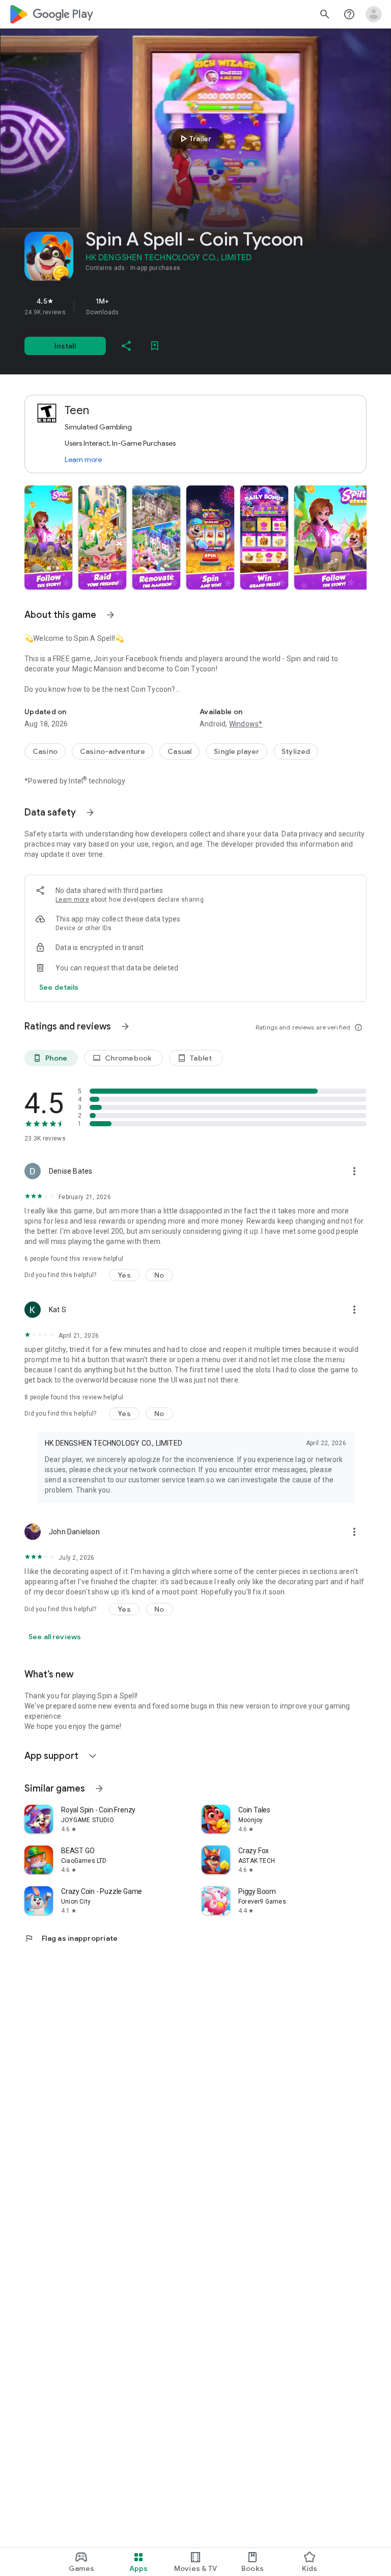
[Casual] (179, 751)
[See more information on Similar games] (99, 1788)
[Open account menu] (374, 14)
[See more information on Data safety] (90, 812)
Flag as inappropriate (71, 1938)
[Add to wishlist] (155, 346)
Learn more (83, 459)
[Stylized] (296, 751)
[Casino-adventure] (113, 751)
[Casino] (45, 751)
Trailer (194, 139)
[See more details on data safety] (59, 987)
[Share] (126, 346)
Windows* (246, 724)
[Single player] (236, 751)
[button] (48, 537)
